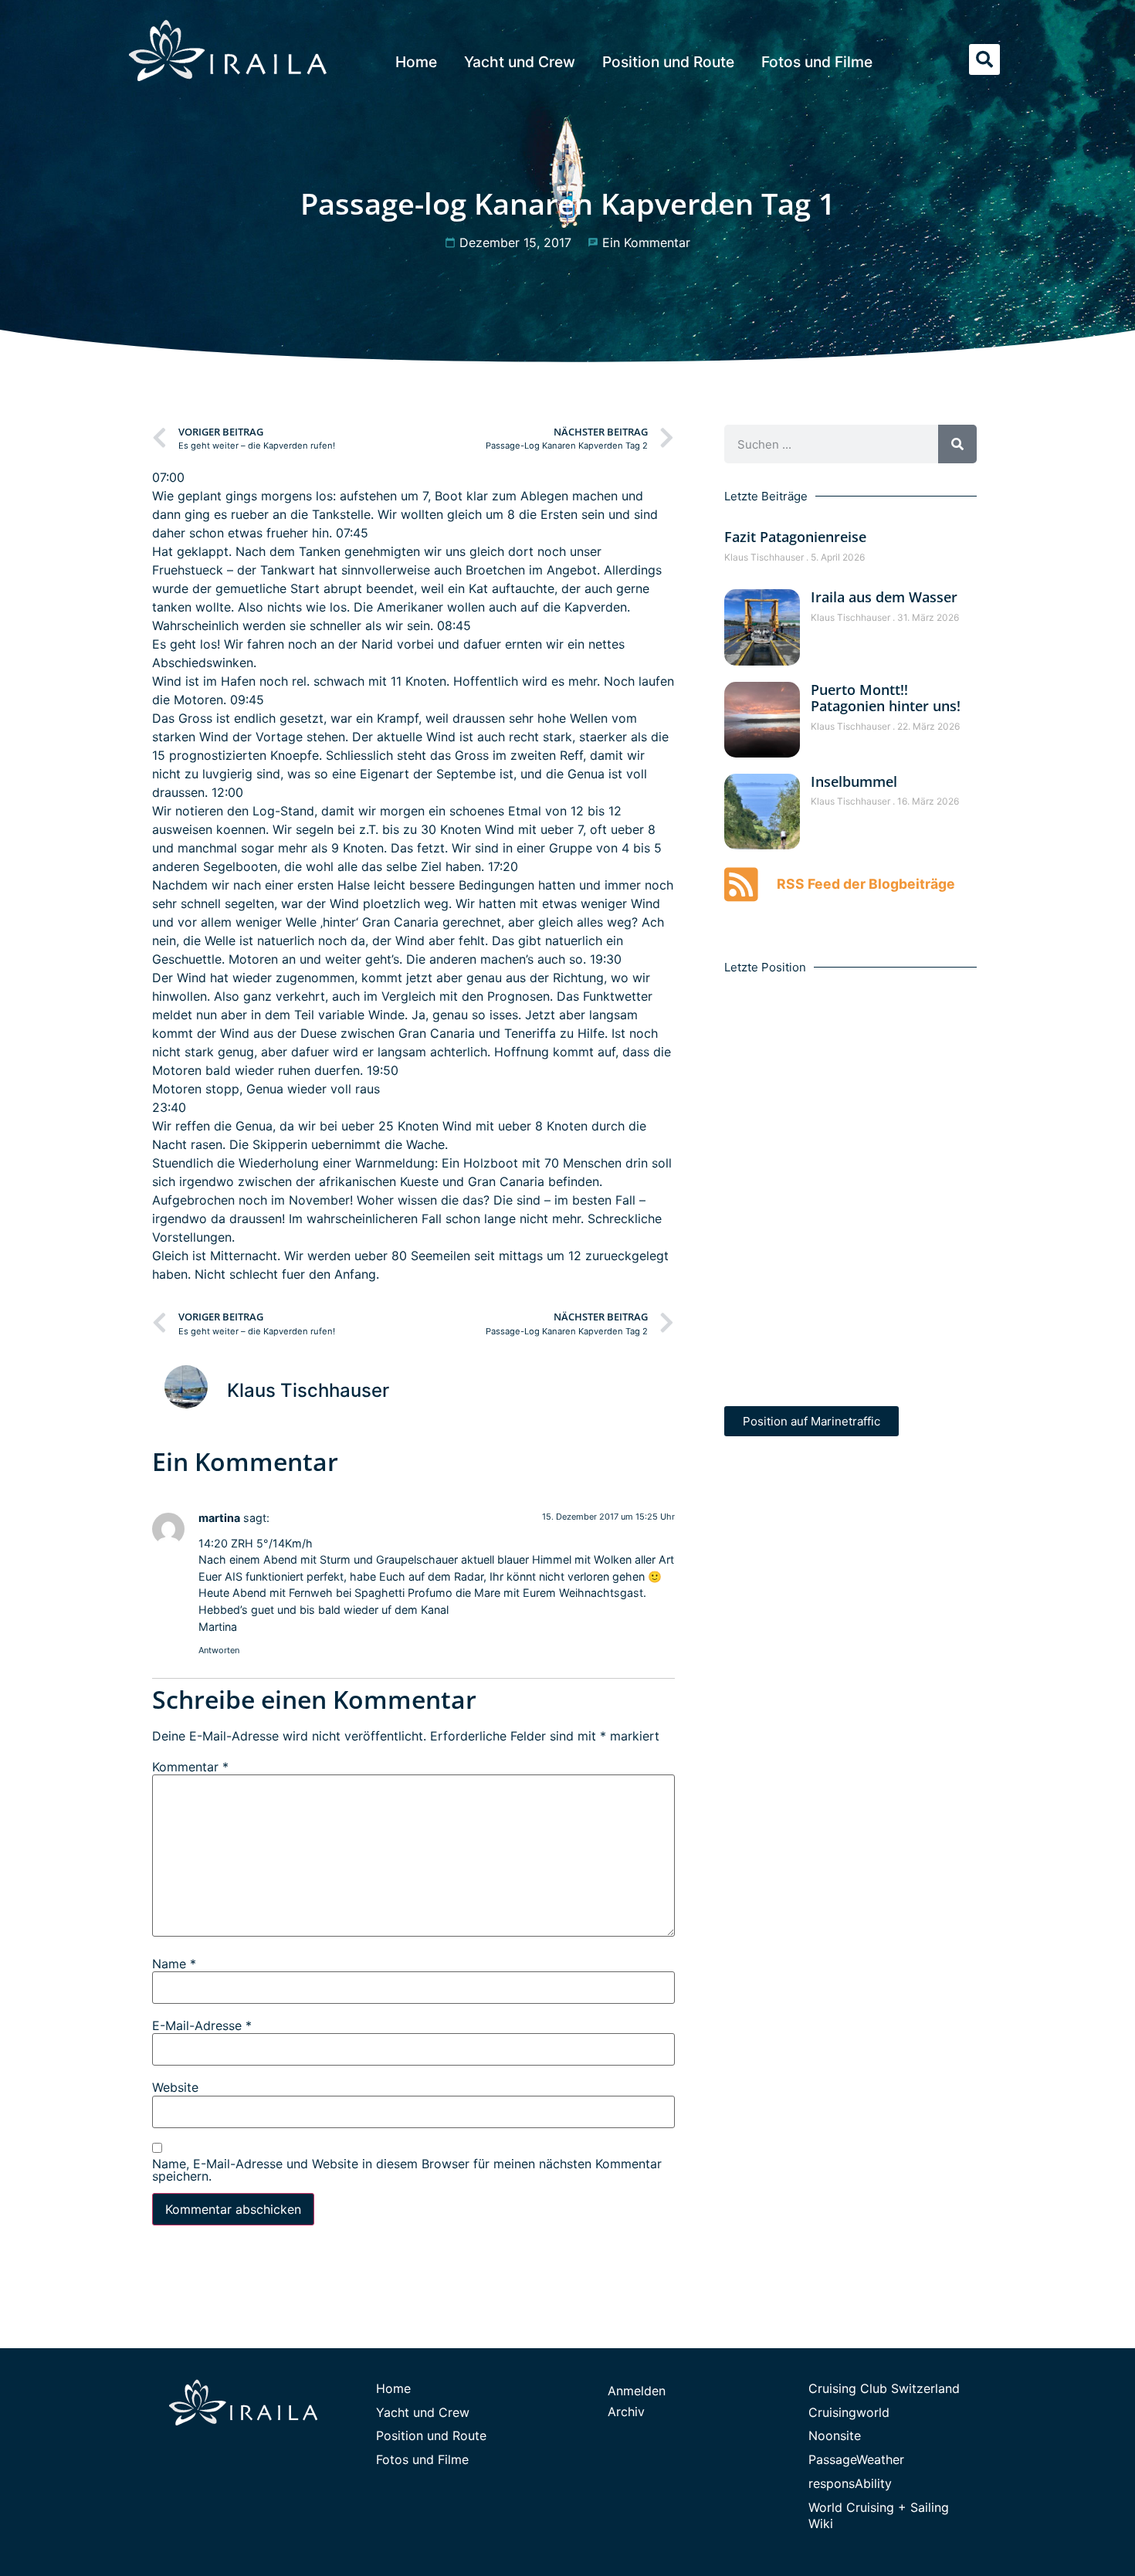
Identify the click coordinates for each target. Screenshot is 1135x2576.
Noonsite (835, 2435)
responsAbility (850, 2483)
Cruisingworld (849, 2412)
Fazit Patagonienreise (795, 537)
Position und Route (668, 62)
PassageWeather (856, 2459)
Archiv (626, 2412)
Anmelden (637, 2391)
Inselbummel (854, 781)
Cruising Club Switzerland (884, 2388)
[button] (984, 59)
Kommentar (190, 1767)
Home (416, 62)
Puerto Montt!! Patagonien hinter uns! (886, 698)
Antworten (219, 1650)
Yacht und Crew (520, 62)
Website (175, 2087)
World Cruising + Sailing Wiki (879, 2515)
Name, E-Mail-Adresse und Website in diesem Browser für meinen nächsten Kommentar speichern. (407, 2170)
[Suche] (957, 444)
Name (174, 1964)
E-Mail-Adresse (202, 2025)
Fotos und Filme (817, 62)
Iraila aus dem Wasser (884, 597)
